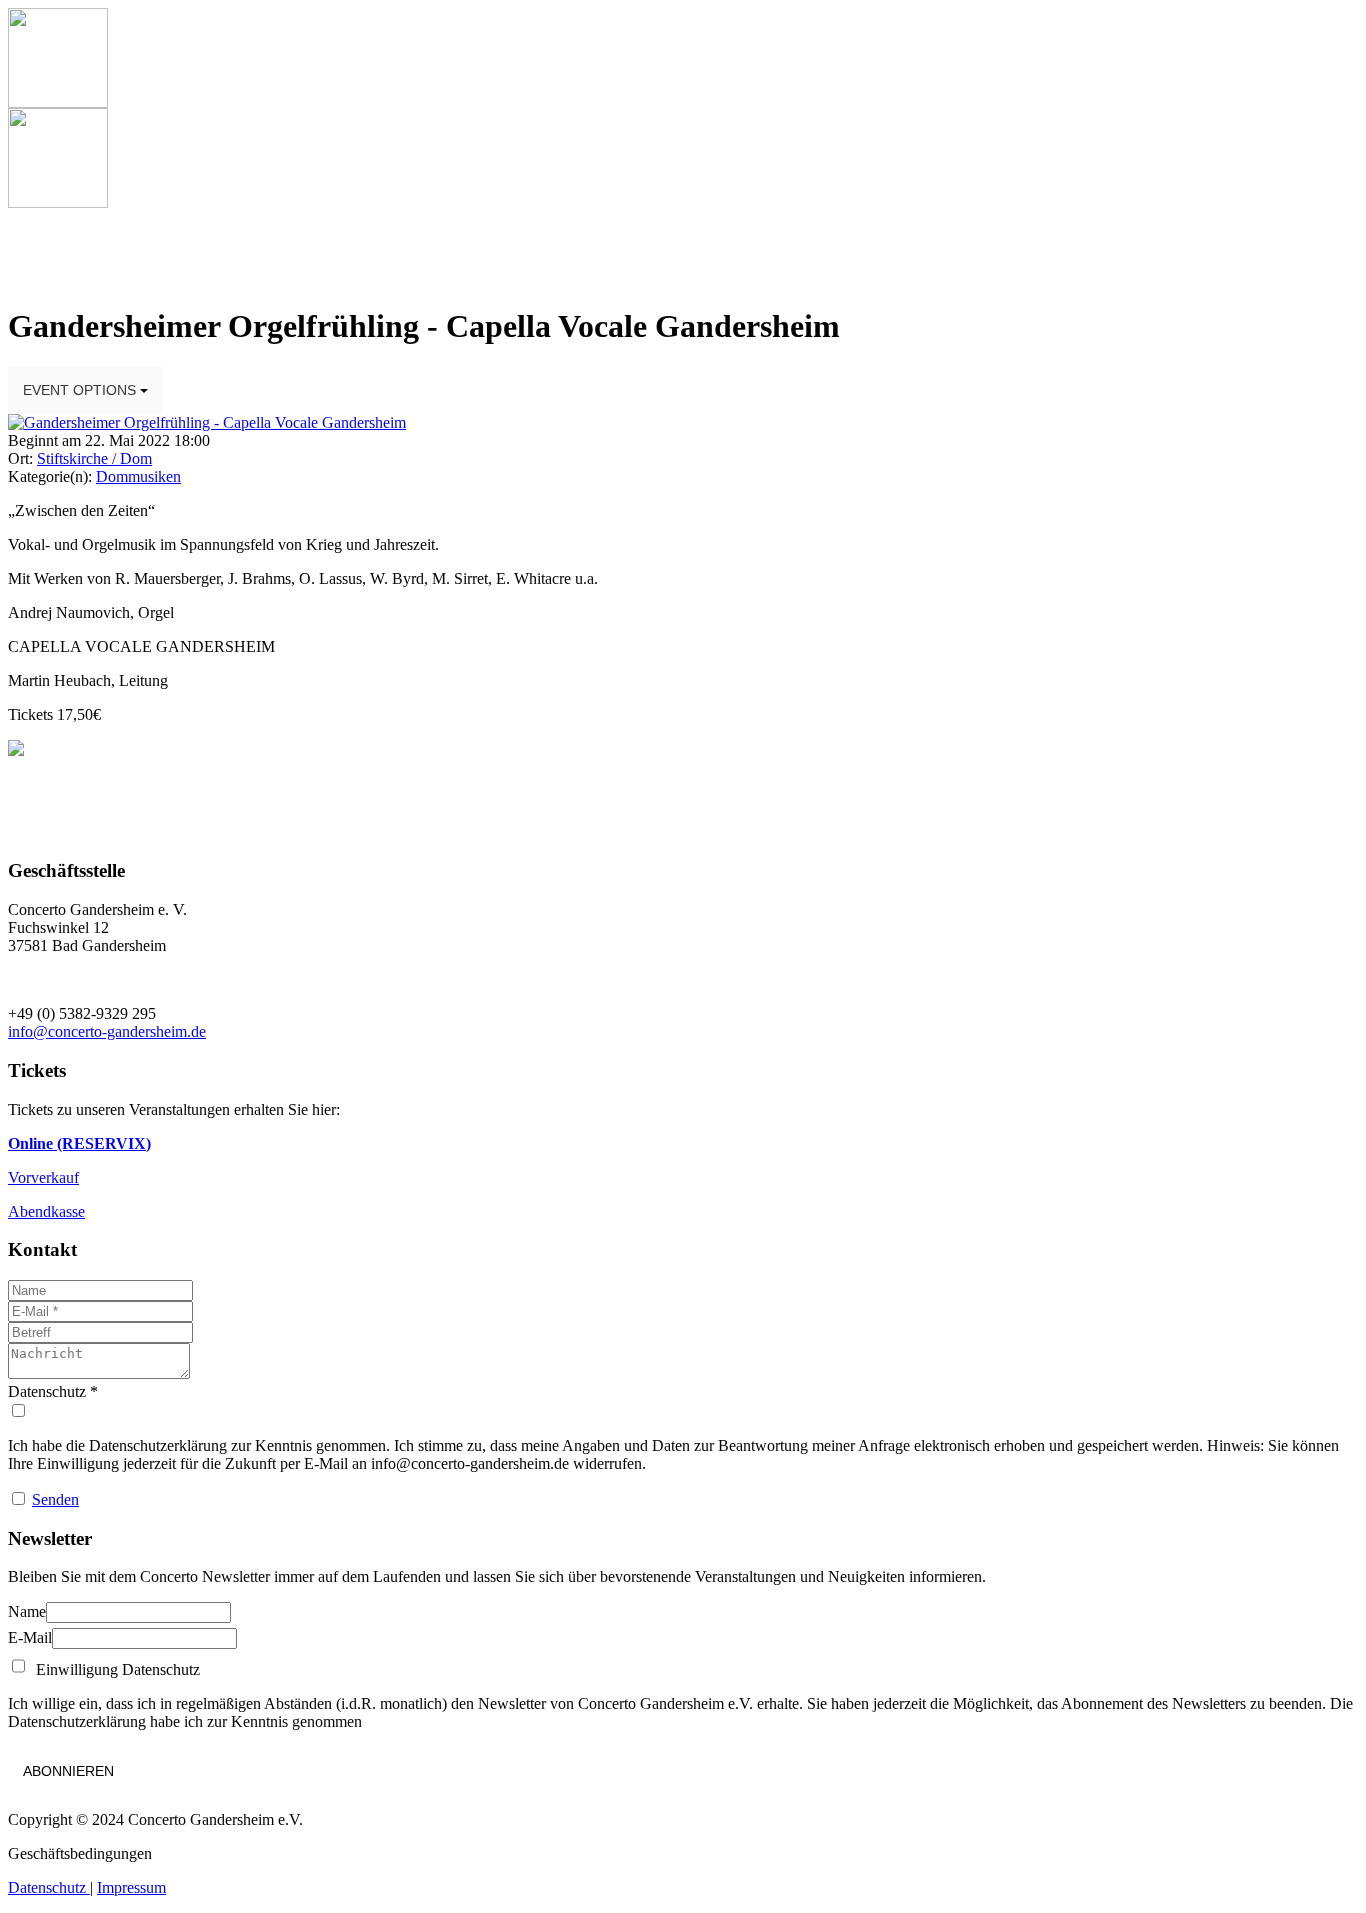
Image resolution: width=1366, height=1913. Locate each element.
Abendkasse (46, 1211)
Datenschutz (49, 1887)
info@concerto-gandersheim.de (107, 1031)
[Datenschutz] (683, 1411)
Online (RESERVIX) (79, 1143)
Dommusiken (138, 476)
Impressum (131, 1887)
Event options (81, 390)
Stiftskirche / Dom (94, 458)
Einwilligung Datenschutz (114, 1669)
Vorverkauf (43, 1177)
